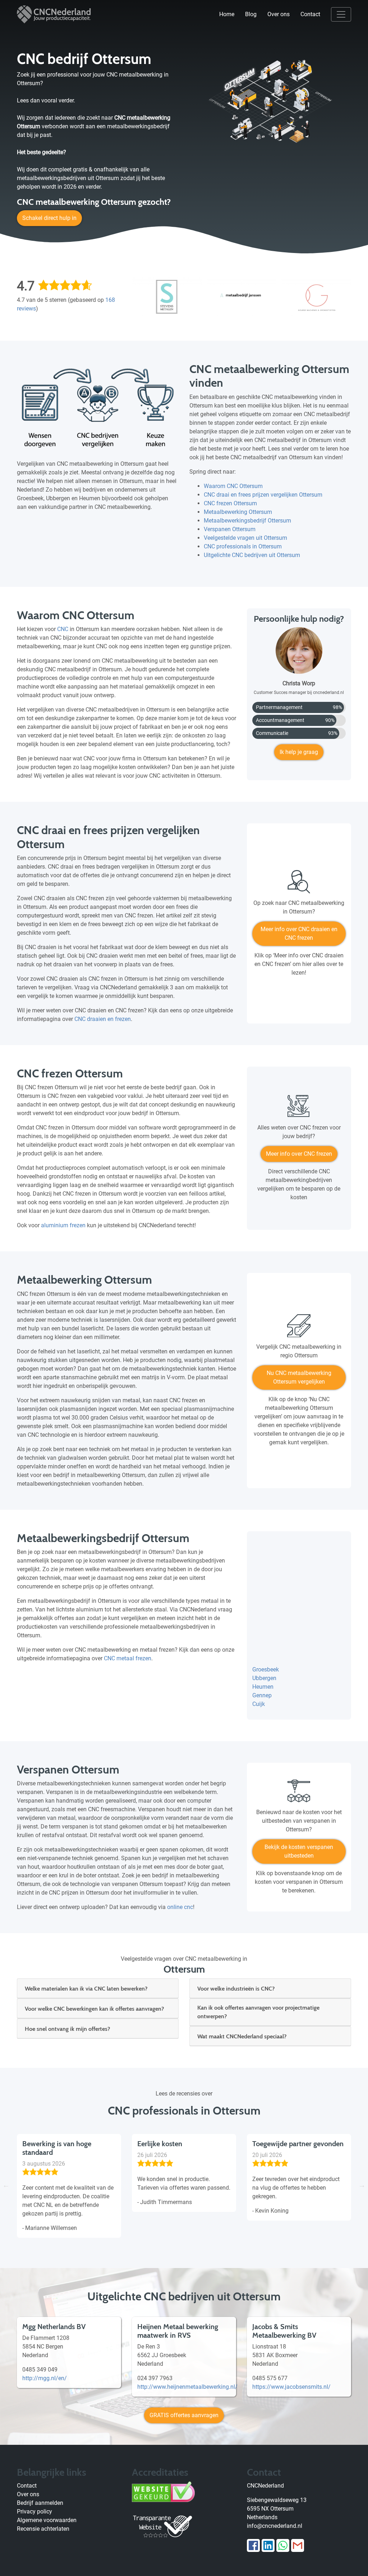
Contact (310, 14)
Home (227, 14)
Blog (251, 14)
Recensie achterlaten (43, 2529)
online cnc (180, 1907)
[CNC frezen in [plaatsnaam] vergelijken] (299, 1109)
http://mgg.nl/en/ (45, 2378)
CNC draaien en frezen (103, 1019)
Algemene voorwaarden (47, 2520)
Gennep (262, 1695)
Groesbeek (266, 1669)
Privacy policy (34, 2511)
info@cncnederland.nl (275, 2526)
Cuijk (259, 1704)
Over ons (279, 14)
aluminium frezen (63, 1225)
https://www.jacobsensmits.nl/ (291, 2387)
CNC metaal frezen (128, 1658)
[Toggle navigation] (341, 14)
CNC (63, 629)
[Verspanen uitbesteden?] (299, 1794)
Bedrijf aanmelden (40, 2503)
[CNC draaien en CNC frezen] (299, 884)
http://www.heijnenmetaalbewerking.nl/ (187, 2387)
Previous (6, 2185)
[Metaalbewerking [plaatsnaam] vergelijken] (299, 1329)
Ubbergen (264, 1678)
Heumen (263, 1687)
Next (362, 2185)
